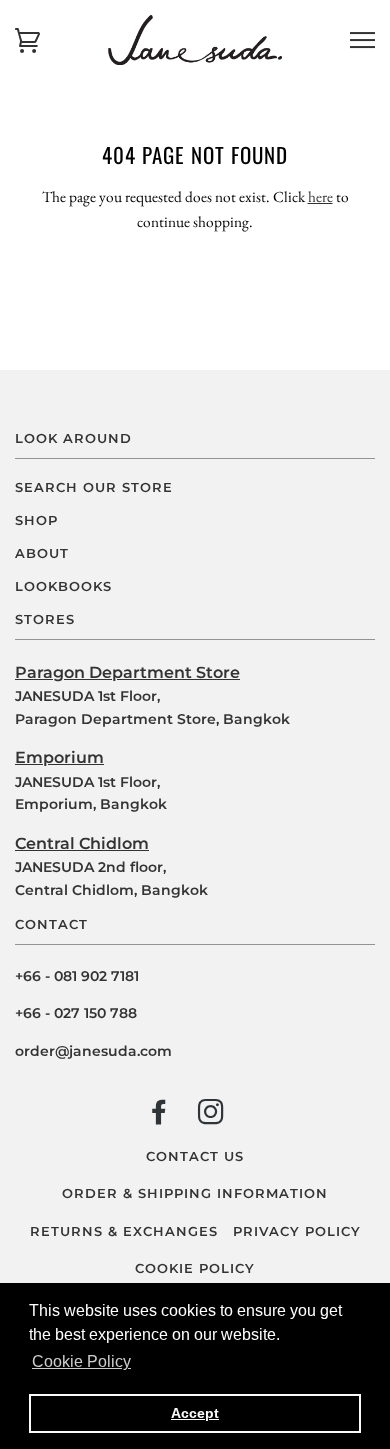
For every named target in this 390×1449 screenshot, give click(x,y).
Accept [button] (195, 1413)
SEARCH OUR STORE (94, 487)
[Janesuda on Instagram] (211, 1116)
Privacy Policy (297, 1231)
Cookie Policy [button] (81, 1361)
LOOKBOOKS (63, 586)
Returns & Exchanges (124, 1231)
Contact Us (195, 1156)
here (320, 196)
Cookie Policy (195, 1268)
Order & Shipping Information (195, 1193)
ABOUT (42, 553)
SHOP (36, 520)
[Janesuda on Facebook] (159, 1116)
